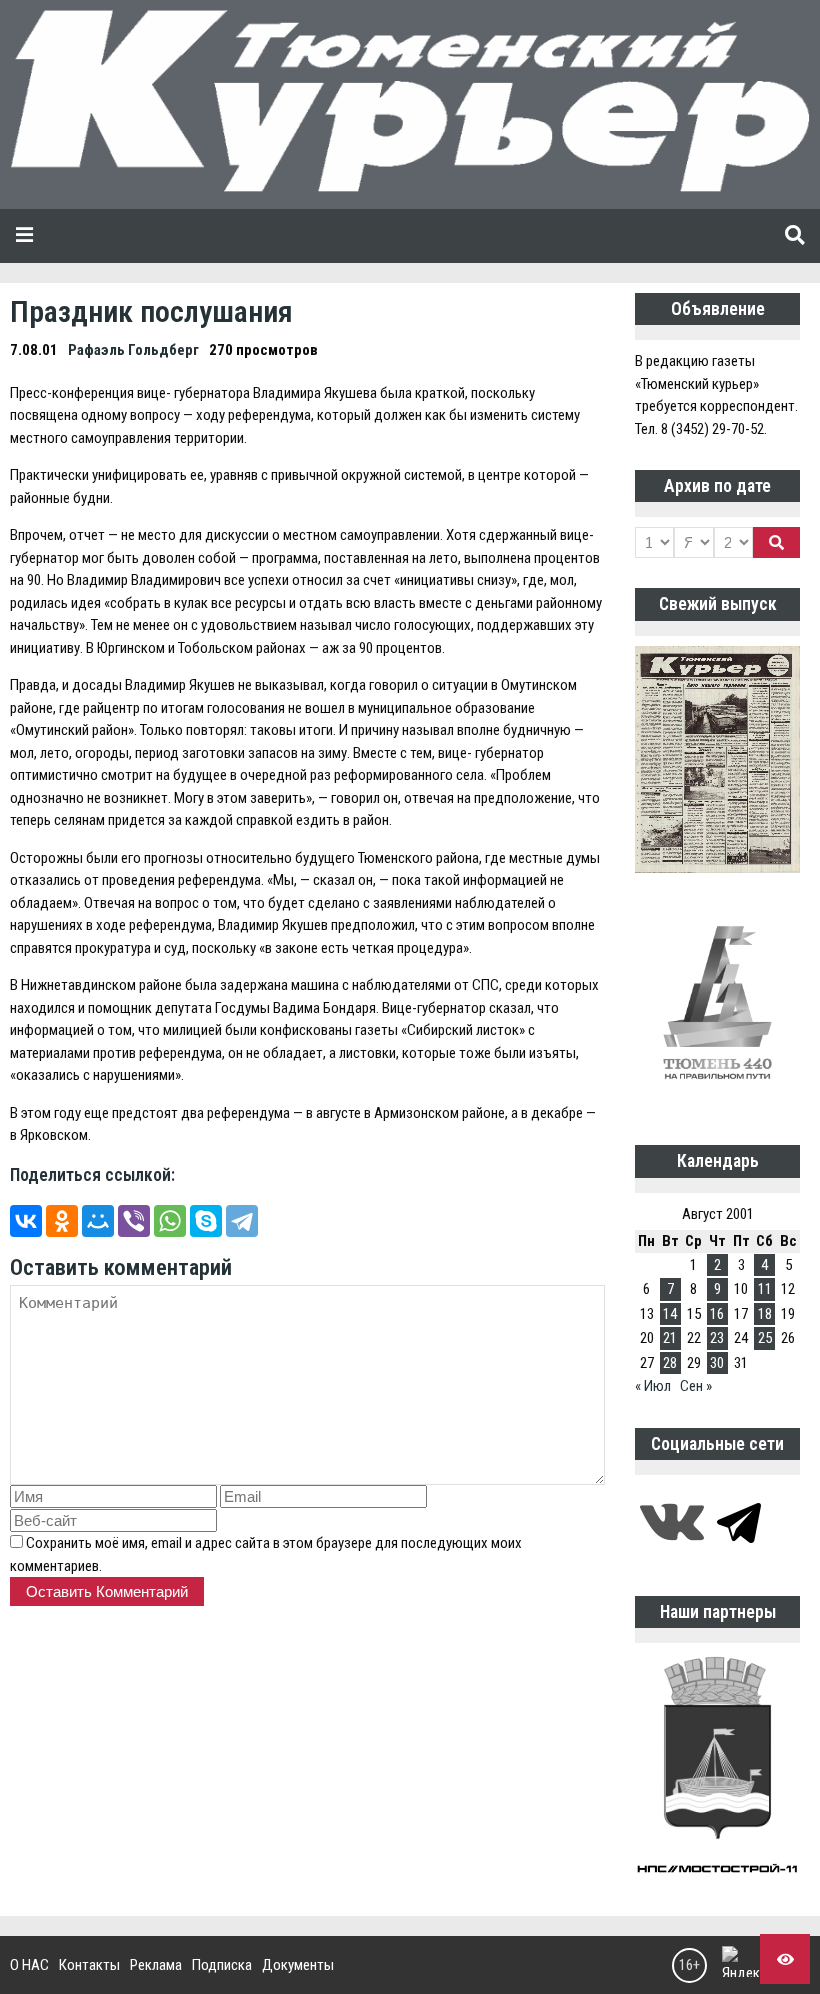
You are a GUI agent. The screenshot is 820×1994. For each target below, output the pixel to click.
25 (765, 1338)
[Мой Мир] (98, 1221)
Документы (298, 1965)
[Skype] (206, 1221)
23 (717, 1338)
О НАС (29, 1965)
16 (717, 1314)
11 (765, 1289)
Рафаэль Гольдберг (133, 350)
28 (670, 1363)
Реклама (156, 1965)
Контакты (89, 1965)
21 (670, 1338)
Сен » (696, 1386)
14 (670, 1314)
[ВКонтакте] (26, 1221)
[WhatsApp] (170, 1221)
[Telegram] (242, 1221)
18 (765, 1314)
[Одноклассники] (62, 1221)
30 (717, 1363)
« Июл (653, 1386)
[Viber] (134, 1221)
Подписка (222, 1965)
